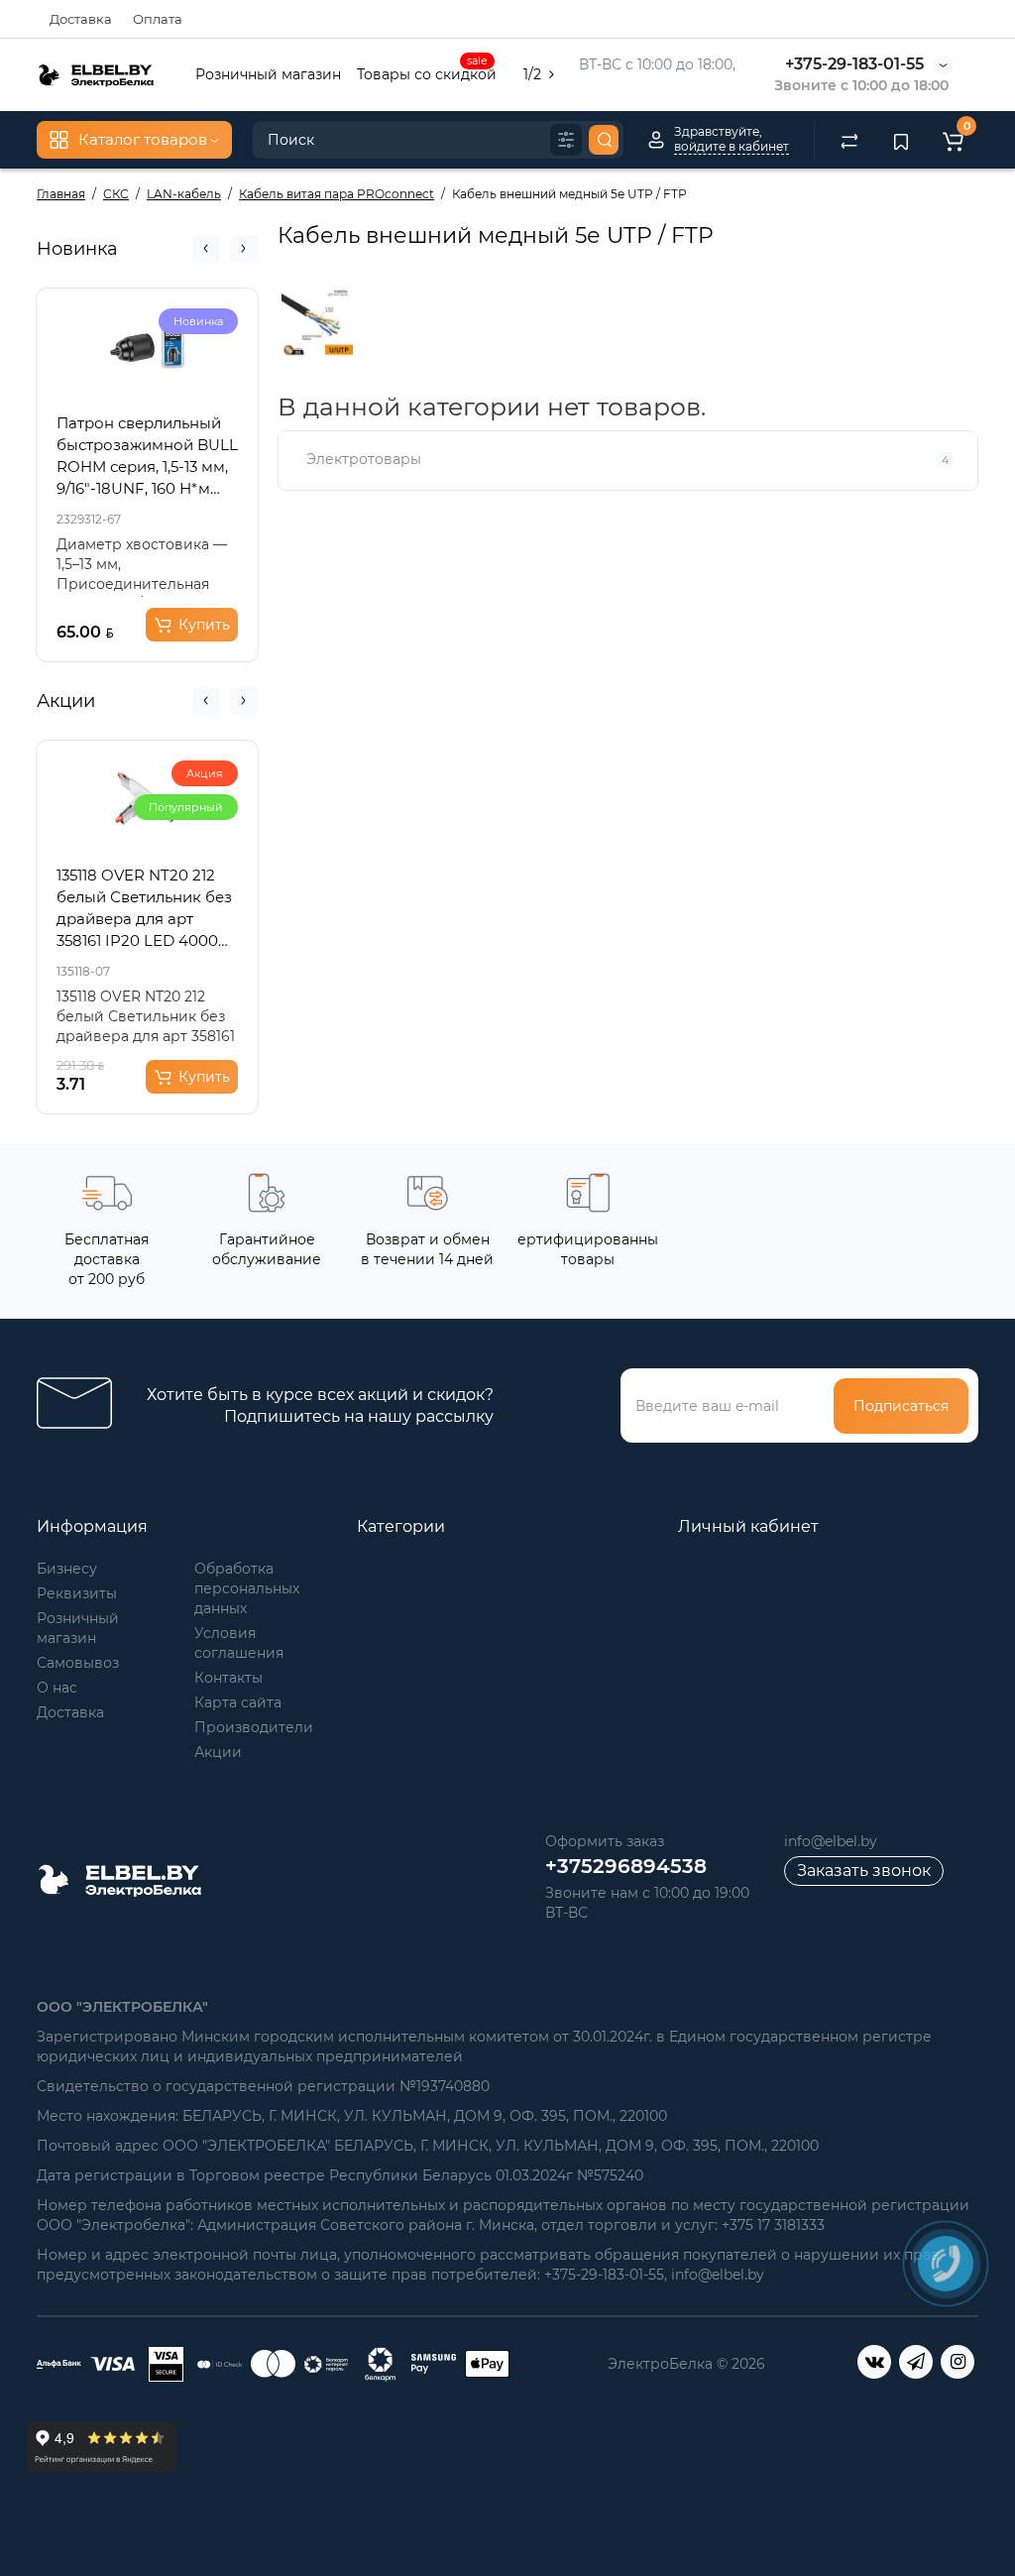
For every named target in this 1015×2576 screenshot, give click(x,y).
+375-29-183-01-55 (854, 64)
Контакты (228, 1678)
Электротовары (627, 459)
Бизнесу (67, 1569)
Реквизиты (77, 1593)
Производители (254, 1727)
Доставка (81, 19)
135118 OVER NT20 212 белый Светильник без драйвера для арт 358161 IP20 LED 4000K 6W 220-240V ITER (144, 909)
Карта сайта (238, 1702)
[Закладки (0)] (901, 140)
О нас (57, 1688)
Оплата (158, 19)
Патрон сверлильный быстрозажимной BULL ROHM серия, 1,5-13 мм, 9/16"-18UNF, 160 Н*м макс (147, 457)
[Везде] (566, 140)
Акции (218, 1752)
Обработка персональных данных (247, 1588)
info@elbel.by (831, 1841)
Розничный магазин (268, 74)
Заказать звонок (864, 1871)
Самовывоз (78, 1663)
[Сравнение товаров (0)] (849, 140)
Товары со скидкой (427, 72)
